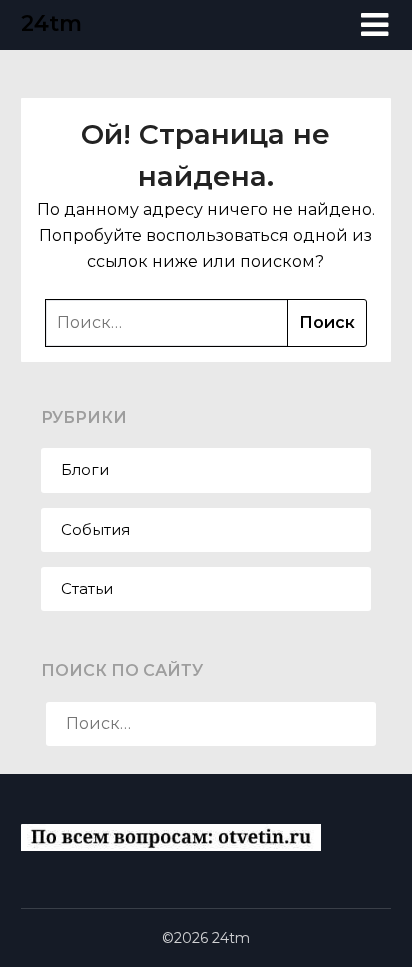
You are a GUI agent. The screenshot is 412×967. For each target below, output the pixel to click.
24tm (51, 23)
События (95, 529)
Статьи (87, 588)
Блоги (85, 469)
